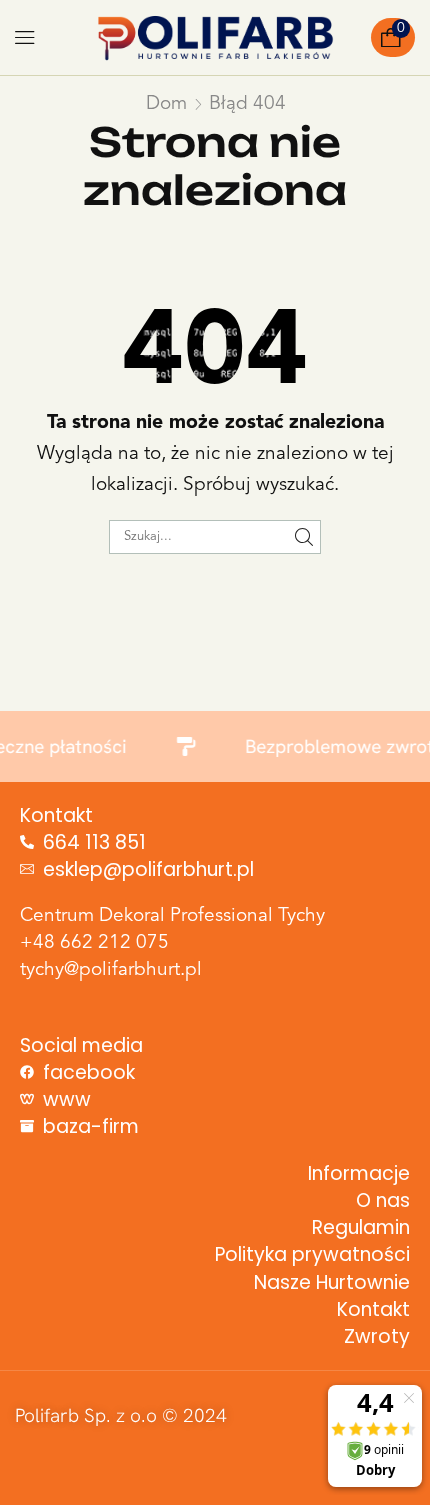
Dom (166, 104)
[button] (25, 38)
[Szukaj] (304, 537)
